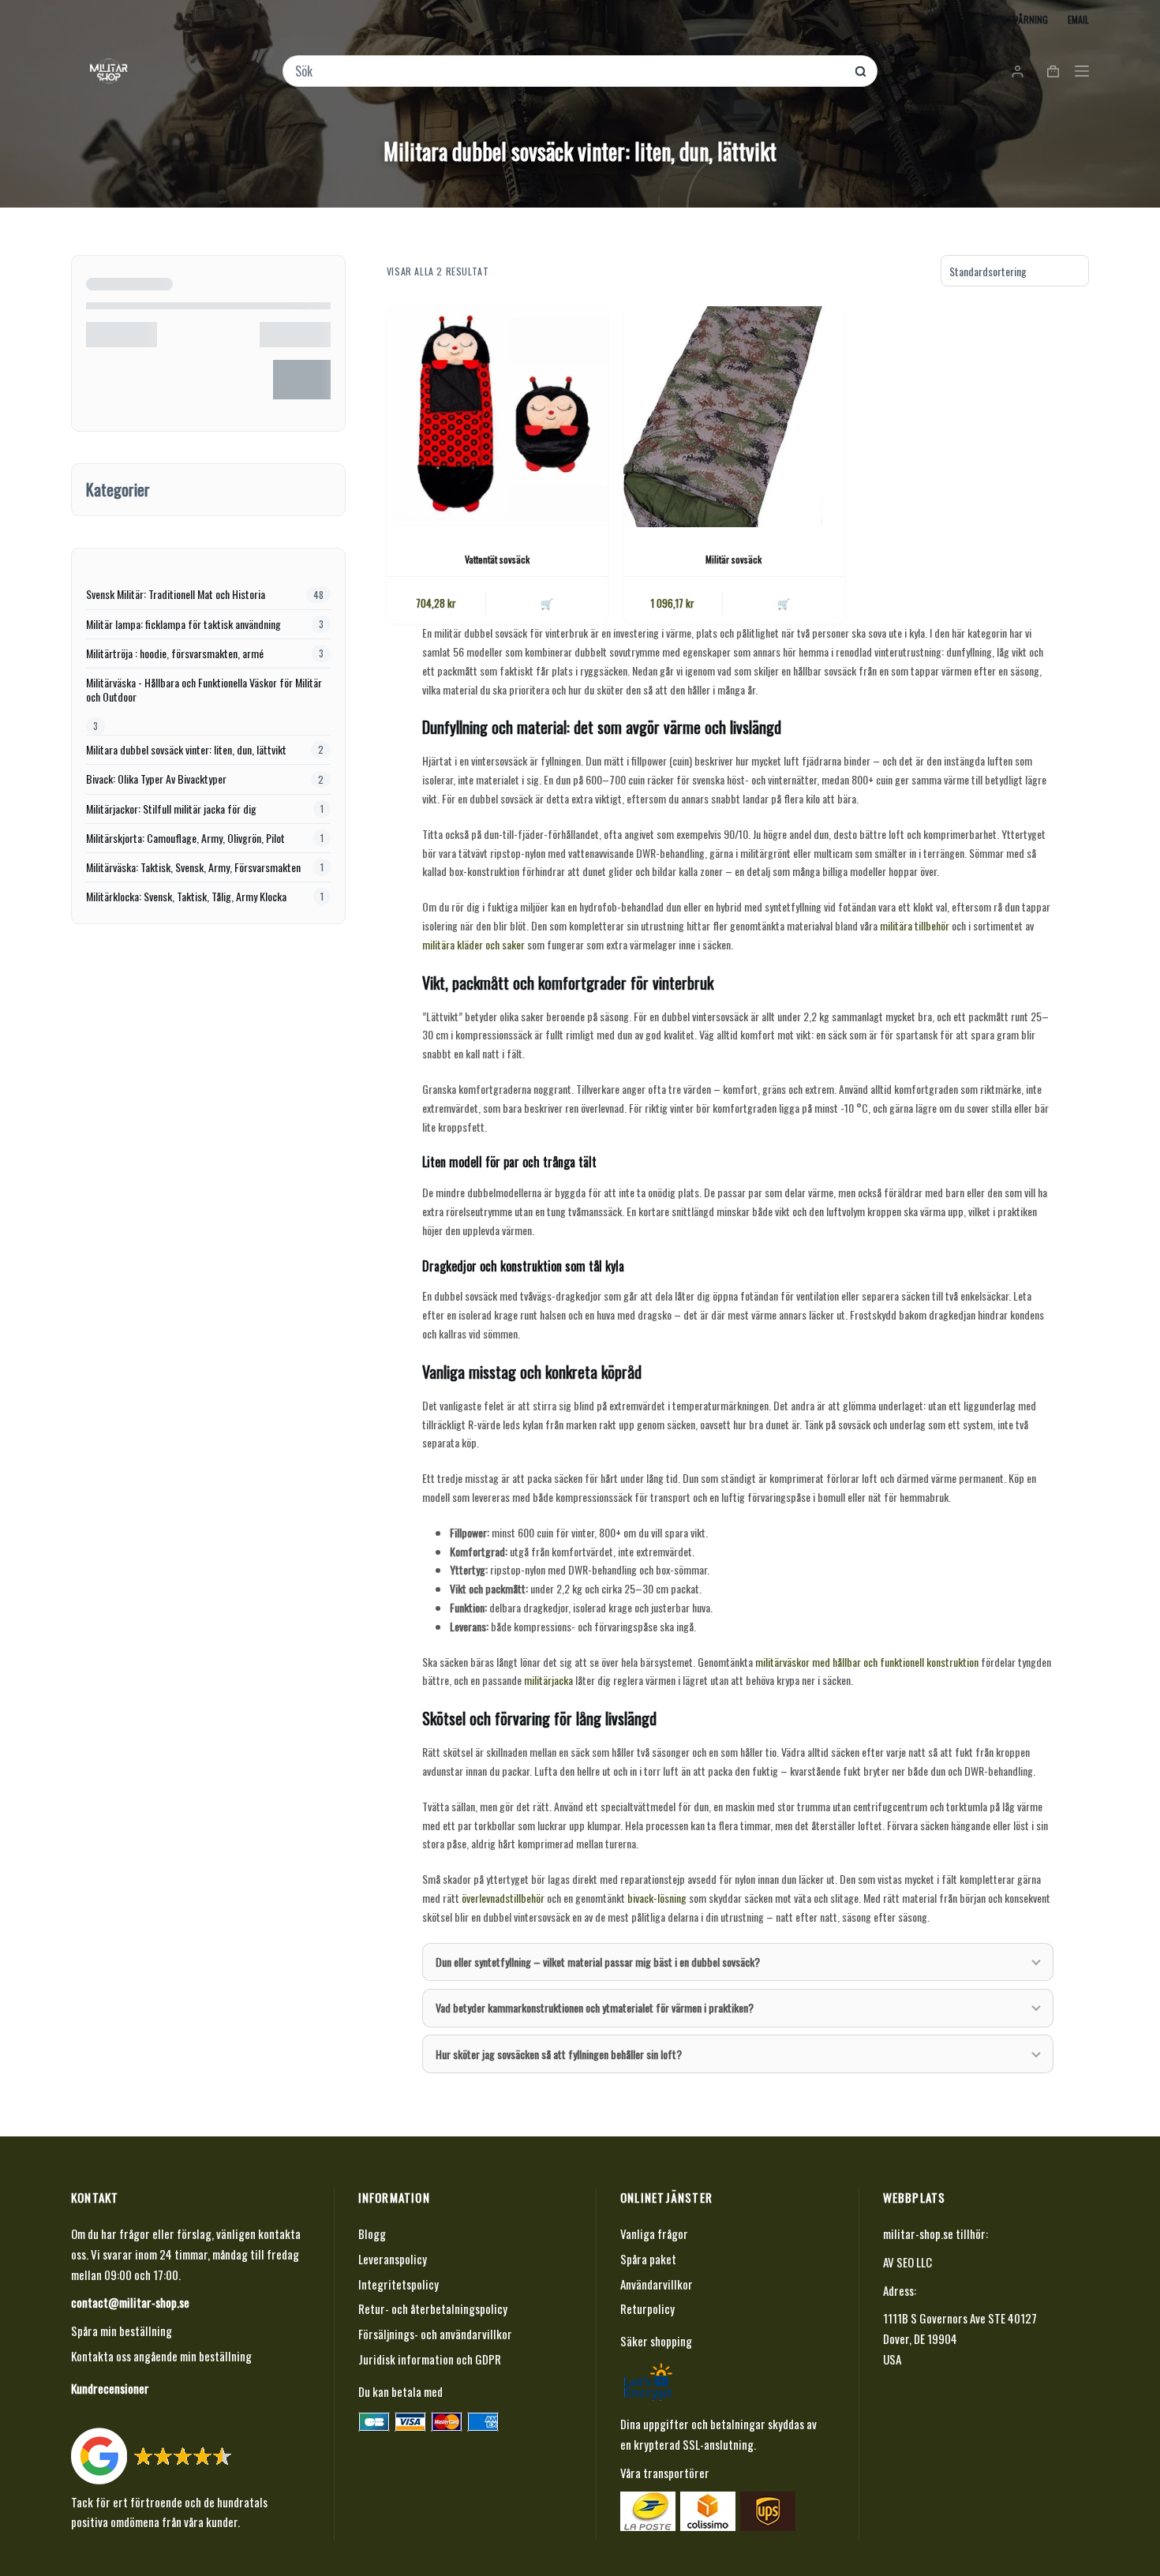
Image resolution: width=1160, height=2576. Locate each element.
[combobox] (569, 71)
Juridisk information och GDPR (430, 2359)
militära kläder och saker (473, 944)
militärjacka (548, 1680)
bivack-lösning (657, 1898)
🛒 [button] (547, 603)
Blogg (372, 2233)
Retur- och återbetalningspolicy (433, 2308)
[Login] (1018, 71)
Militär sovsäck (733, 559)
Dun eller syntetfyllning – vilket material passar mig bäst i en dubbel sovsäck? (598, 1962)
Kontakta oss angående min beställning (161, 2356)
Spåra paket (648, 2259)
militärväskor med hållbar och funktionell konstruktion (867, 1662)
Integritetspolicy (399, 2284)
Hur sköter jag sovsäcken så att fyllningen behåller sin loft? (559, 2054)
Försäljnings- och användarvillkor (435, 2334)
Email (1078, 19)
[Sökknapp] (861, 71)
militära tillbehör (915, 925)
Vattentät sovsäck (497, 559)
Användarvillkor (657, 2284)
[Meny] (1082, 71)
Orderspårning (1015, 19)
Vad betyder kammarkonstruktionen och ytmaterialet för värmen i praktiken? (595, 2007)
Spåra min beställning (122, 2331)
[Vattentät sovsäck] (497, 417)
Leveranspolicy (393, 2259)
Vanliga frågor (654, 2233)
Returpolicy (647, 2308)
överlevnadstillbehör (503, 1898)
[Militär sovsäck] (734, 417)
